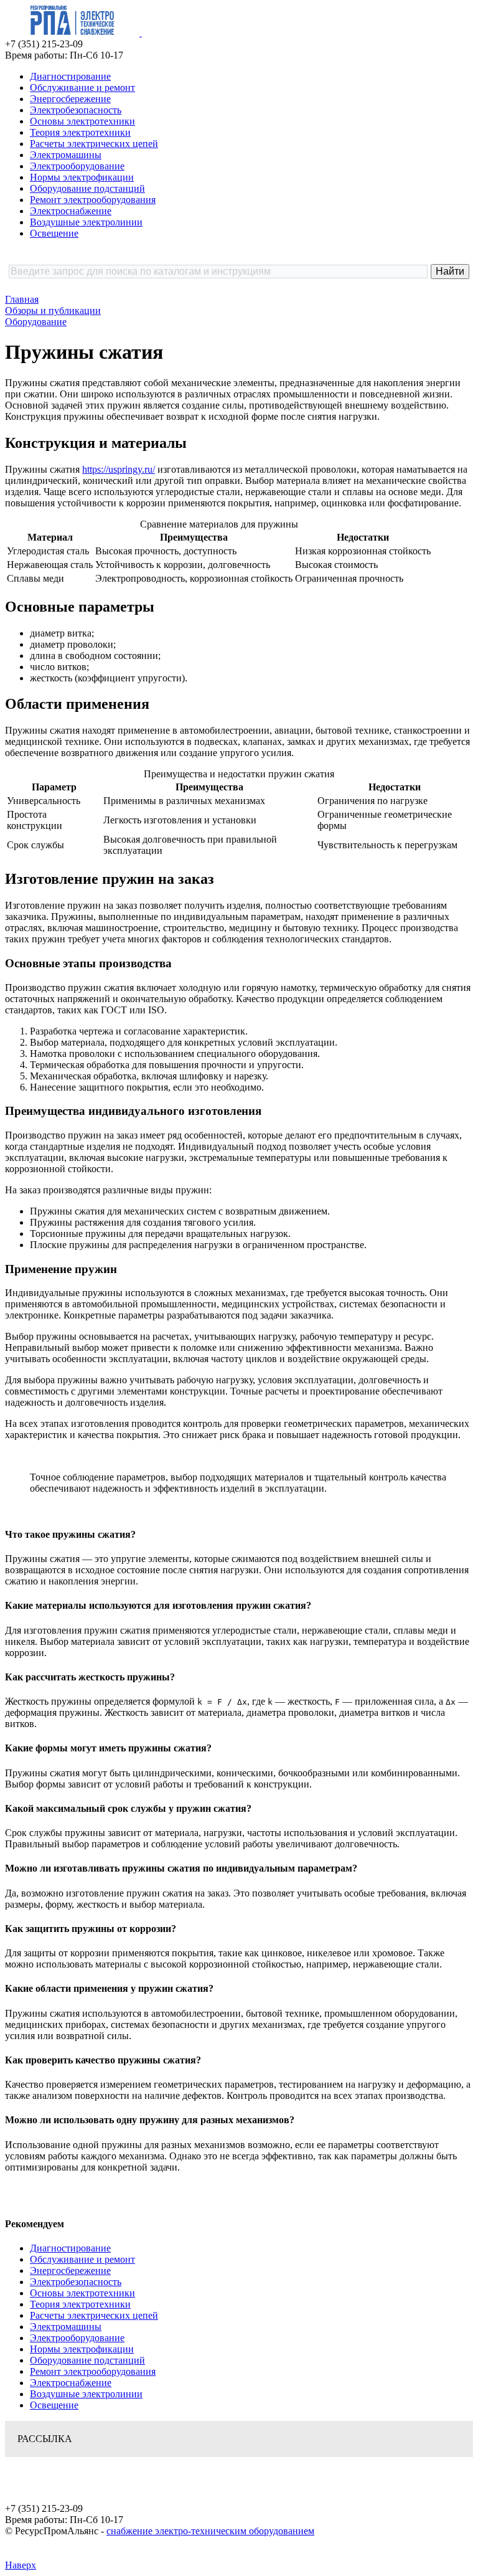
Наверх (21, 2565)
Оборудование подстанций (87, 188)
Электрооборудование (77, 166)
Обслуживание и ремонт (82, 88)
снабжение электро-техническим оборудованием (210, 2531)
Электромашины (66, 155)
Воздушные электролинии (86, 222)
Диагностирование (70, 76)
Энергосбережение (70, 99)
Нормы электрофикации (82, 177)
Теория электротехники (80, 132)
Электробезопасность (76, 110)
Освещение (54, 233)
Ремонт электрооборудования (93, 200)
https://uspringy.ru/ (119, 469)
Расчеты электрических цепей (94, 144)
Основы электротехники (82, 121)
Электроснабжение (71, 211)
